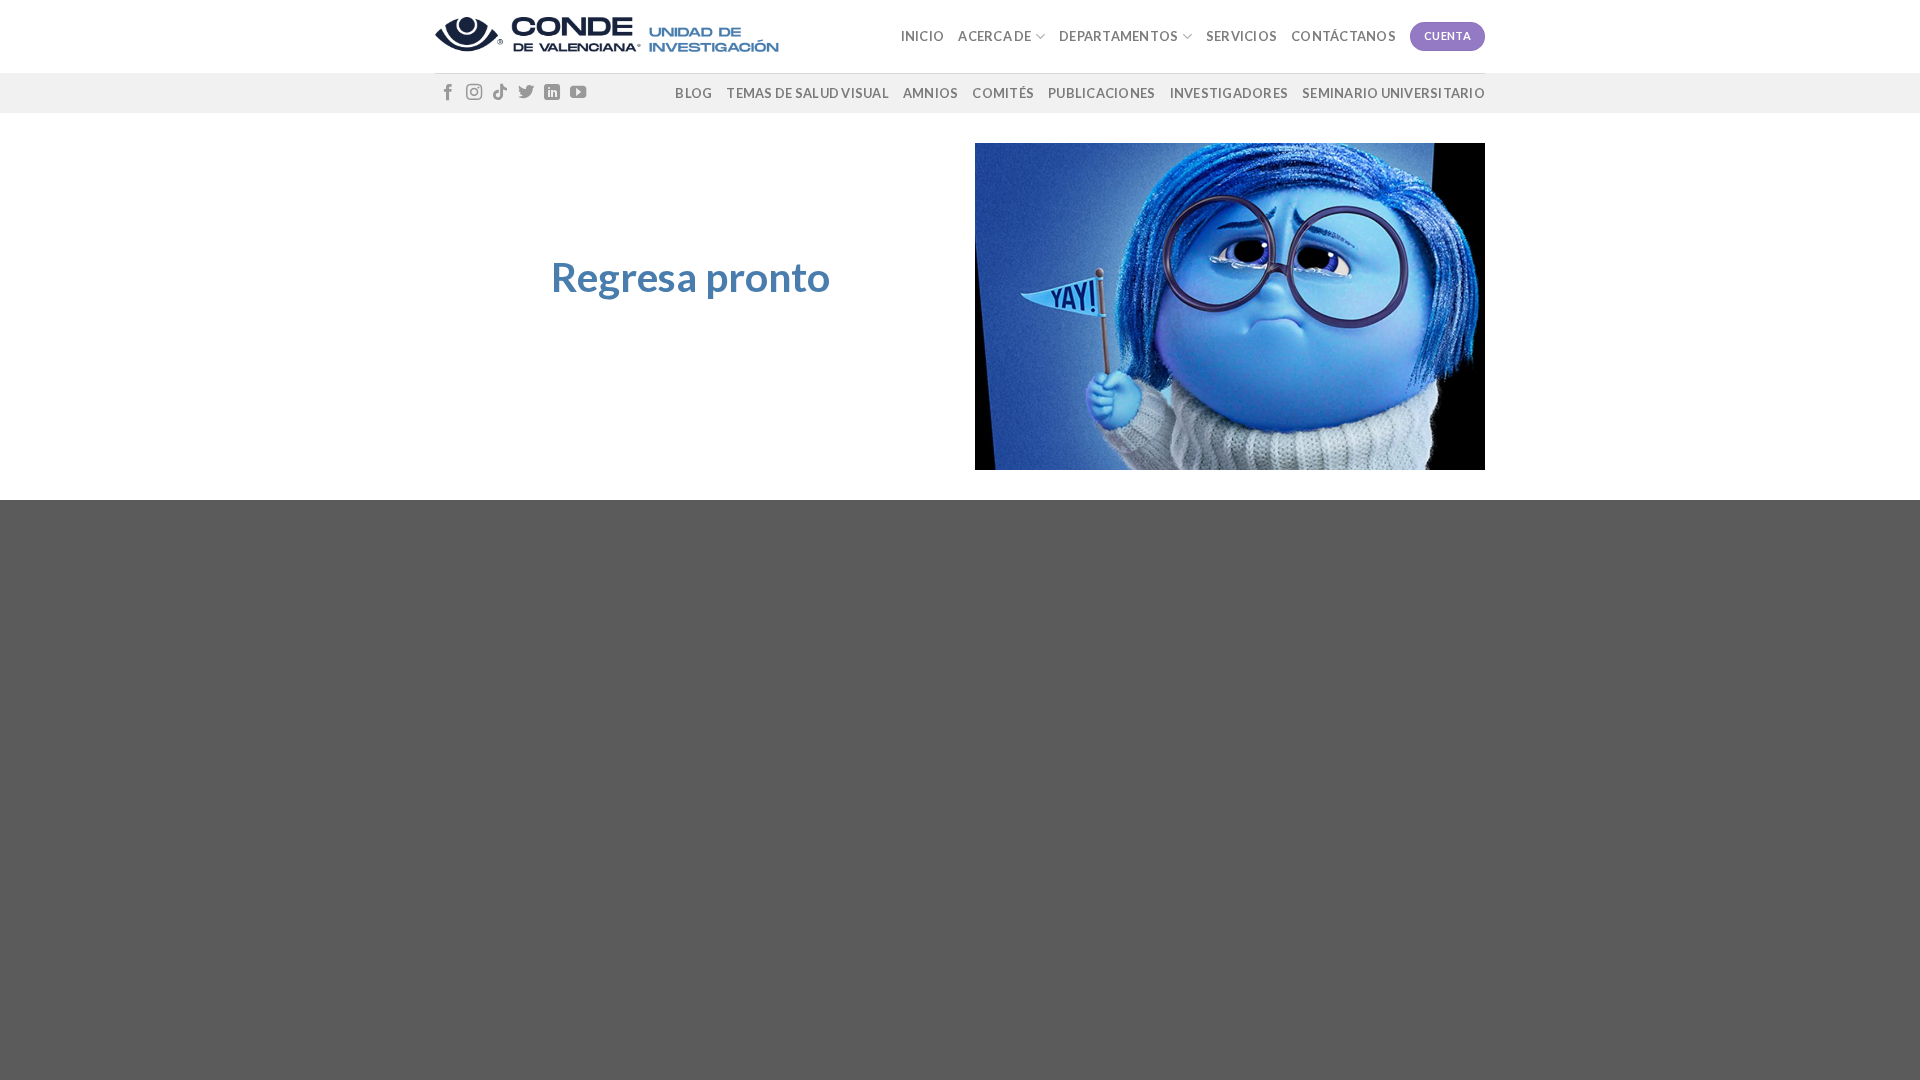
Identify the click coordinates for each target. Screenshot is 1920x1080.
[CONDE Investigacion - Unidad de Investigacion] (607, 37)
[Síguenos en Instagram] (474, 93)
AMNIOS (931, 93)
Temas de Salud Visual (807, 93)
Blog (693, 93)
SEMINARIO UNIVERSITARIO (1393, 93)
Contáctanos (1343, 36)
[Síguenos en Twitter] (526, 93)
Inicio (923, 36)
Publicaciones (1101, 93)
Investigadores (1229, 93)
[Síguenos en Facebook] (448, 93)
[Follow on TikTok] (500, 93)
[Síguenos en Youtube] (578, 93)
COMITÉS (1003, 93)
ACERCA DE (994, 36)
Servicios (1241, 36)
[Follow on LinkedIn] (552, 93)
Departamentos (1118, 36)
